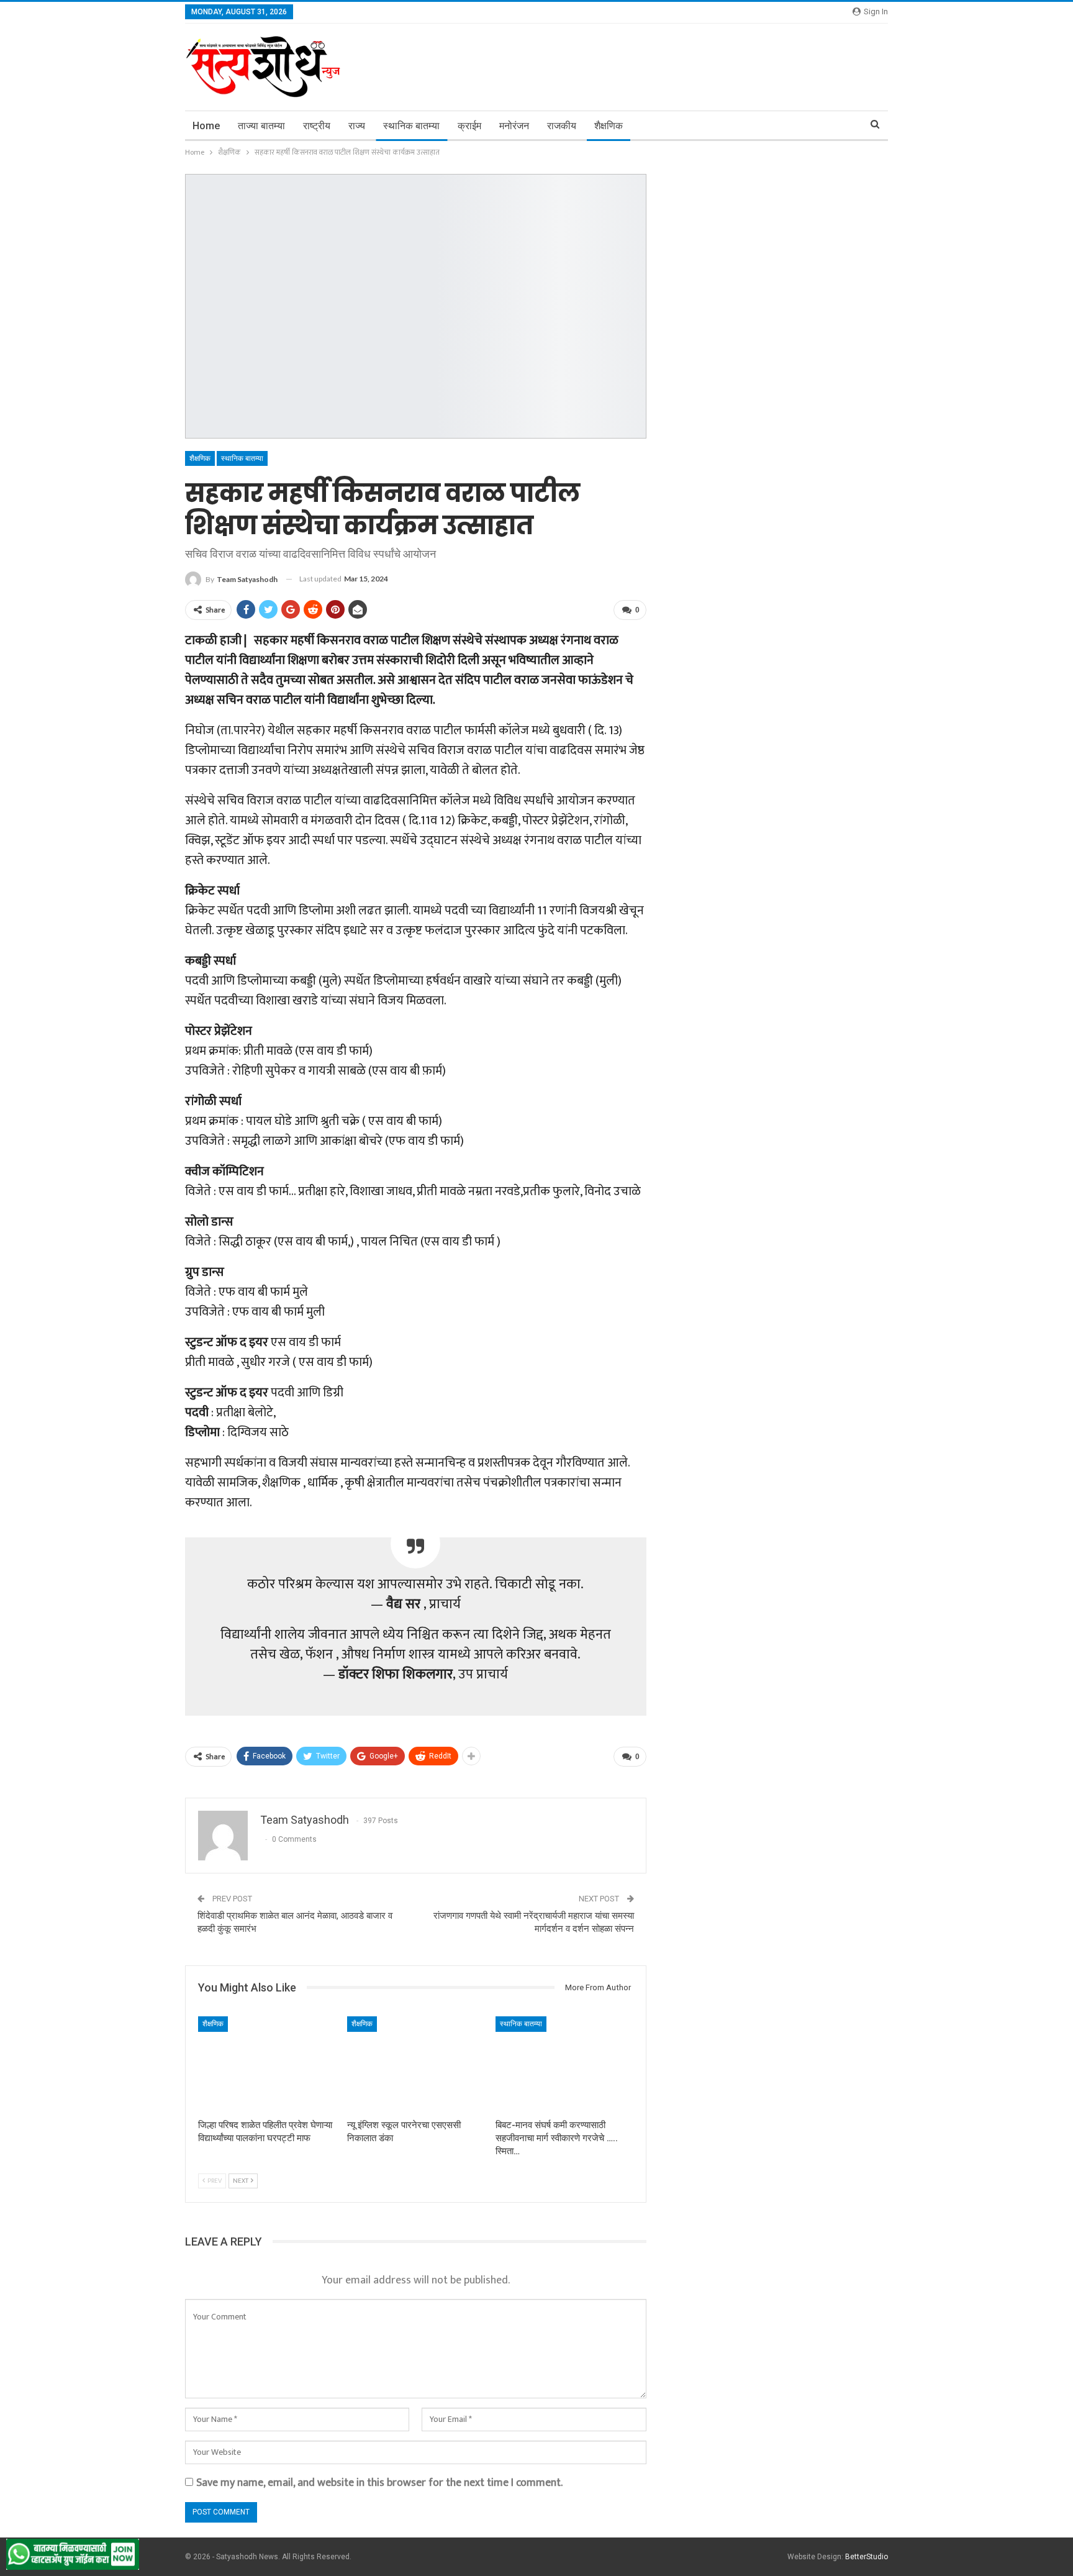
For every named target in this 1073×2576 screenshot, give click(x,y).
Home (206, 126)
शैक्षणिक (609, 126)
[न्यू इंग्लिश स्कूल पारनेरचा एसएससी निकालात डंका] (416, 2064)
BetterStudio (867, 2557)
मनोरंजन (514, 126)
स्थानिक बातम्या (411, 126)
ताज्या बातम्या (261, 126)
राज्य (357, 126)
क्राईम (469, 126)
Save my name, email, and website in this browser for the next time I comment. (379, 2483)
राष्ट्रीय (317, 126)
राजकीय (562, 126)
